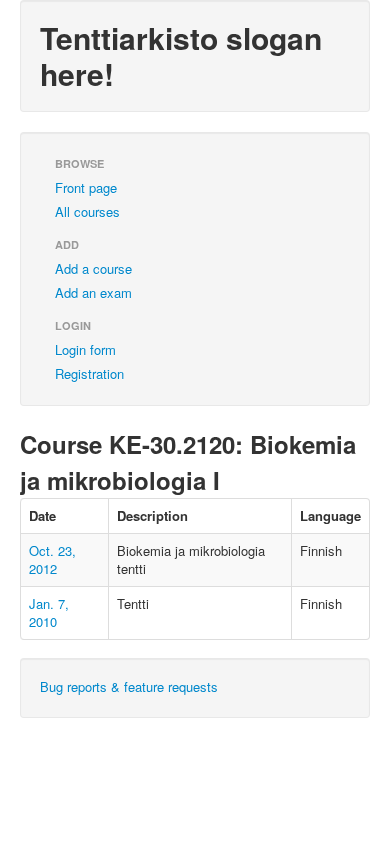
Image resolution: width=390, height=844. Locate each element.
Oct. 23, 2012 (52, 559)
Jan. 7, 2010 (49, 612)
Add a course (93, 268)
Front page (86, 187)
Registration (89, 373)
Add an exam (93, 292)
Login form (85, 349)
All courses (87, 211)
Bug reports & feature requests (129, 686)
